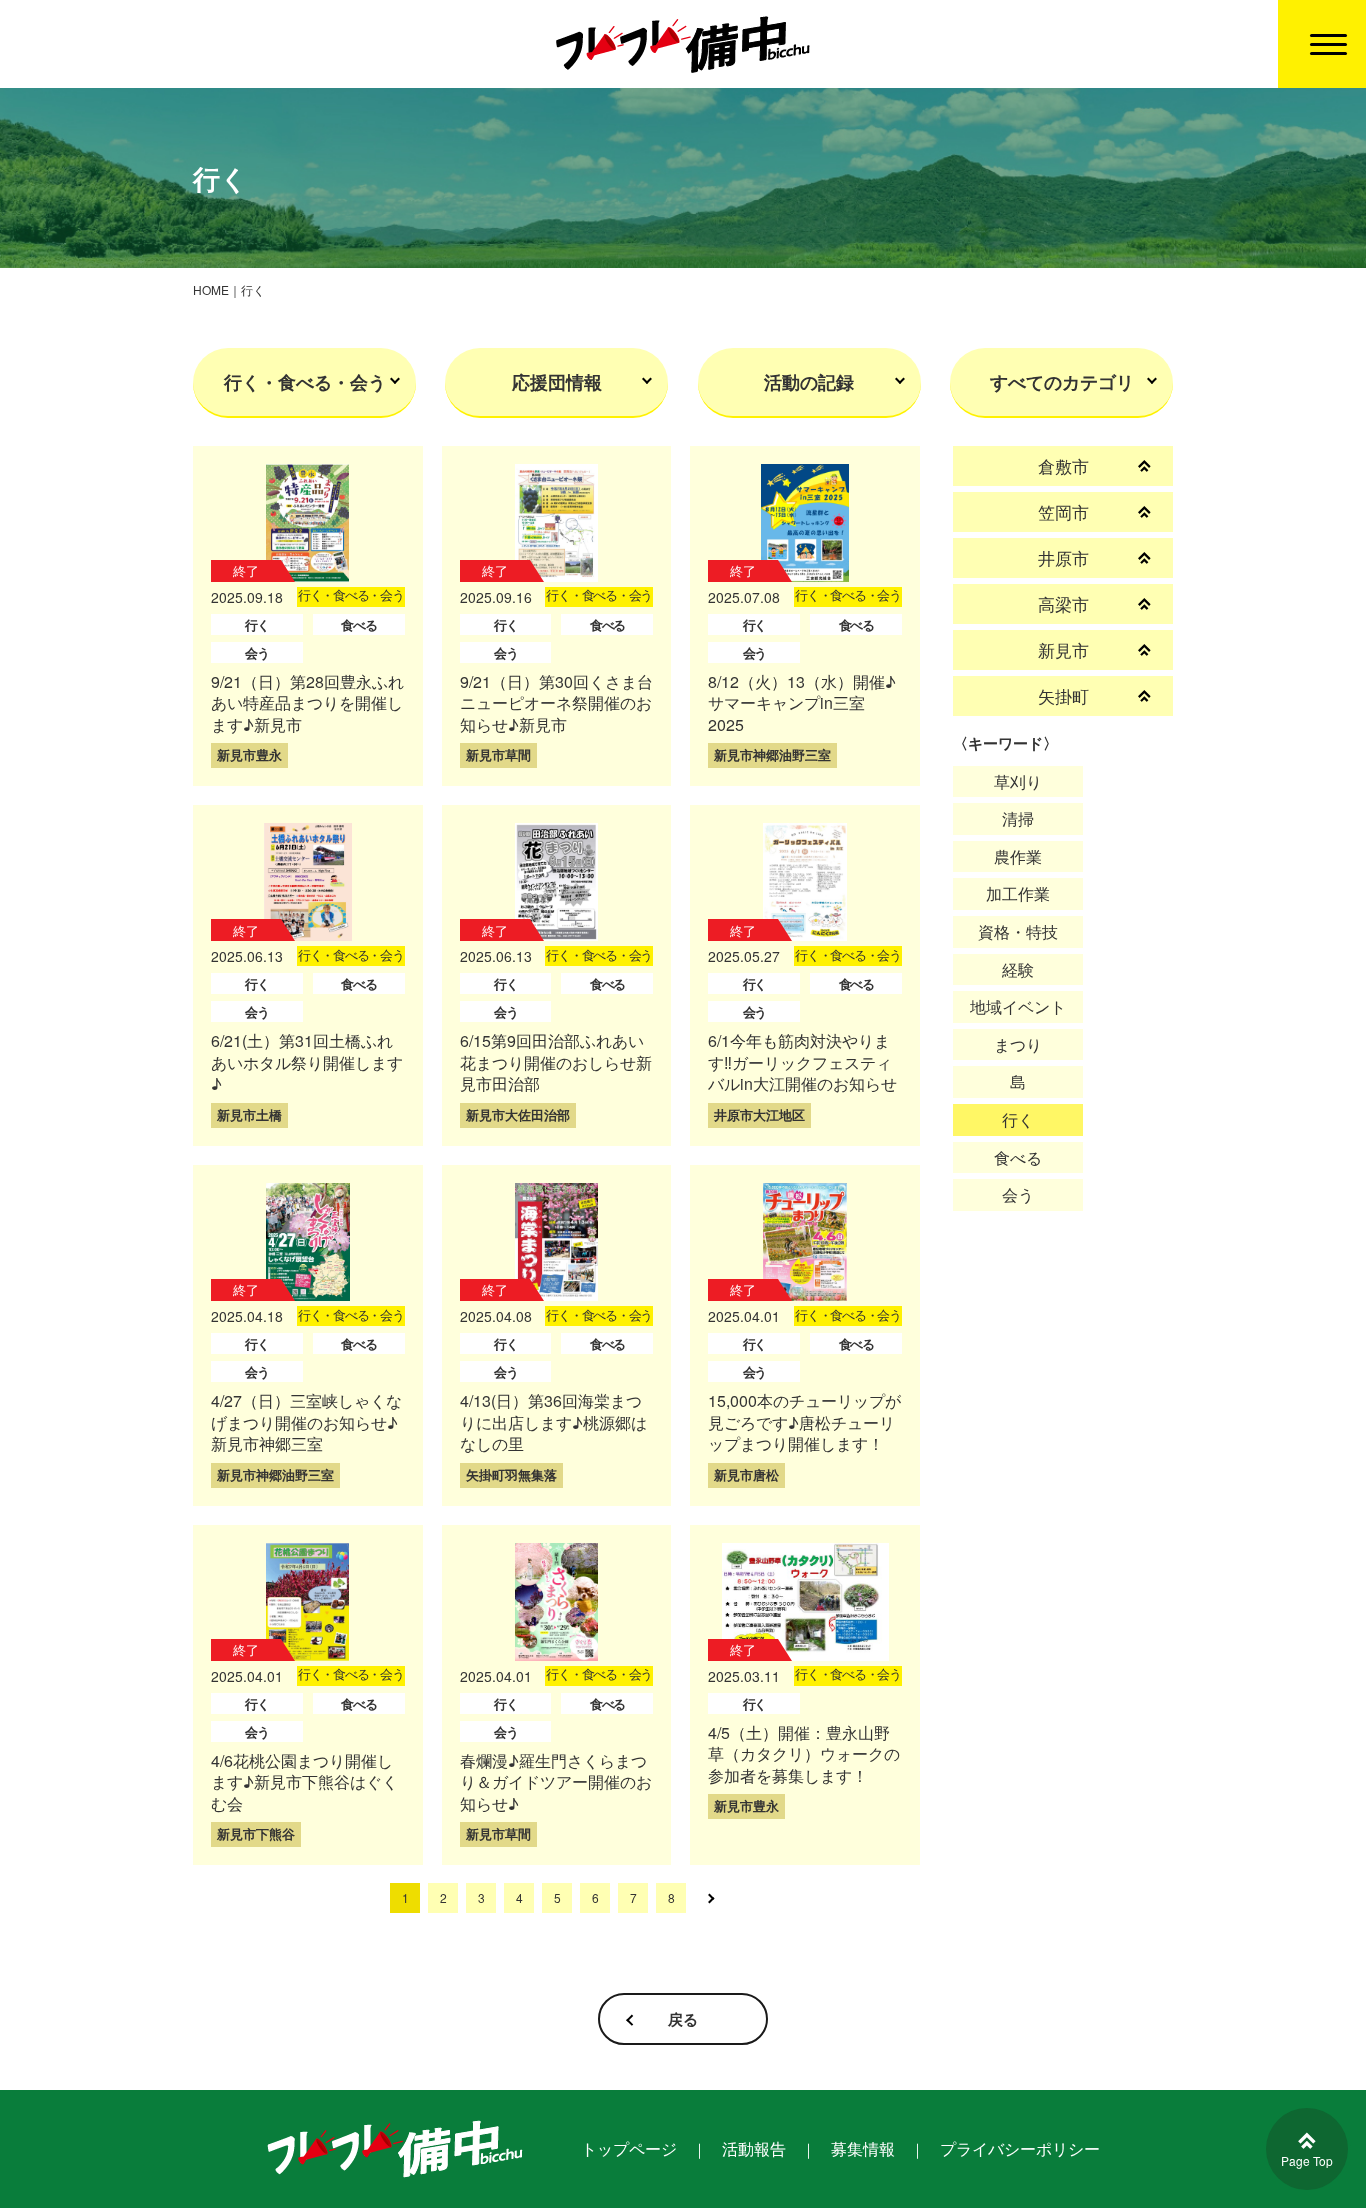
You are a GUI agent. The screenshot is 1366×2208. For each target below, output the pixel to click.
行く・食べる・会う (305, 382)
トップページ (629, 2148)
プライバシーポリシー (1020, 2148)
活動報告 (754, 2148)
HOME (211, 289)
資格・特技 (1018, 931)
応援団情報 (557, 382)
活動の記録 (809, 382)
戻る (683, 2019)
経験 (1018, 969)
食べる (1018, 1157)
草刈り (1018, 781)
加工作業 (1018, 893)
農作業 (1018, 856)
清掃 (1018, 818)
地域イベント (1018, 1006)
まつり (1018, 1044)
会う (1018, 1194)
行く (1018, 1119)
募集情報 (863, 2148)
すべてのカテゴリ (1062, 382)
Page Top (1307, 2160)
